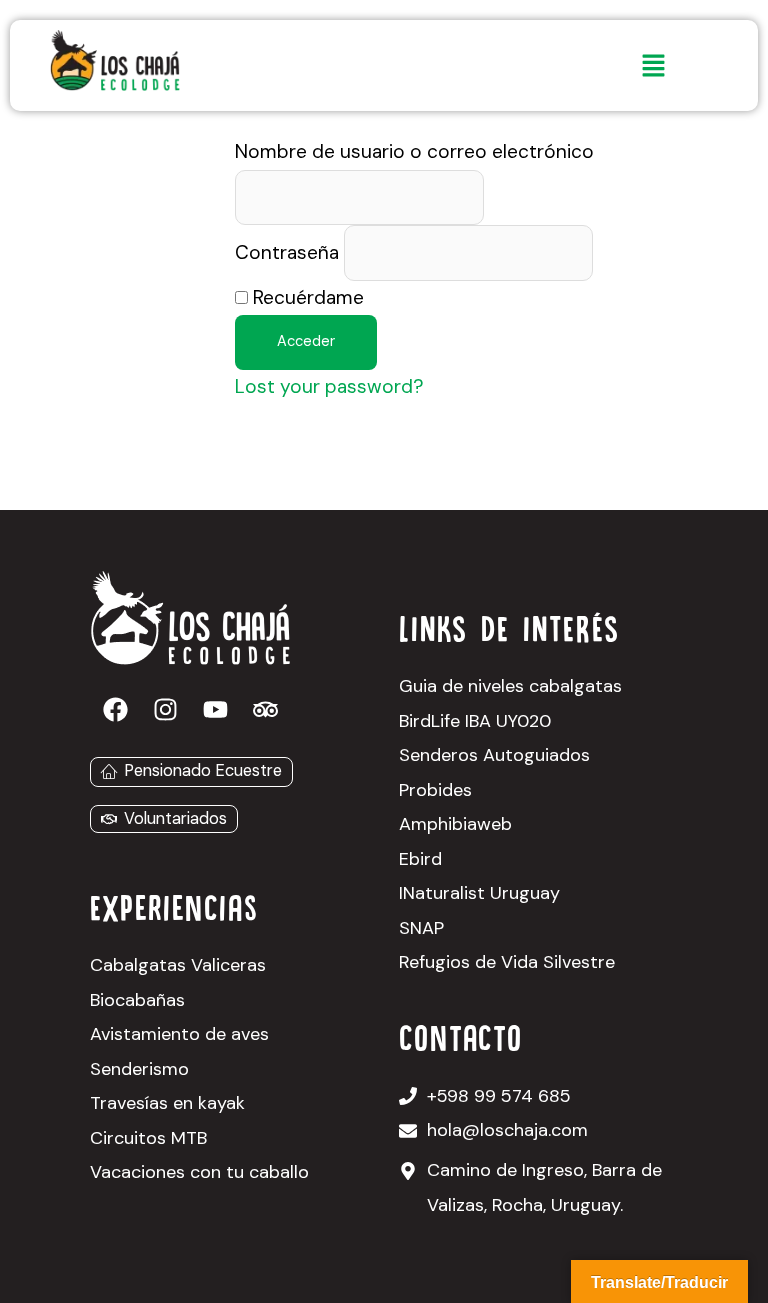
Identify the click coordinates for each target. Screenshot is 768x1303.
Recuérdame (306, 297)
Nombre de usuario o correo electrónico (414, 151)
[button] (653, 67)
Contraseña (287, 253)
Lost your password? (329, 386)
